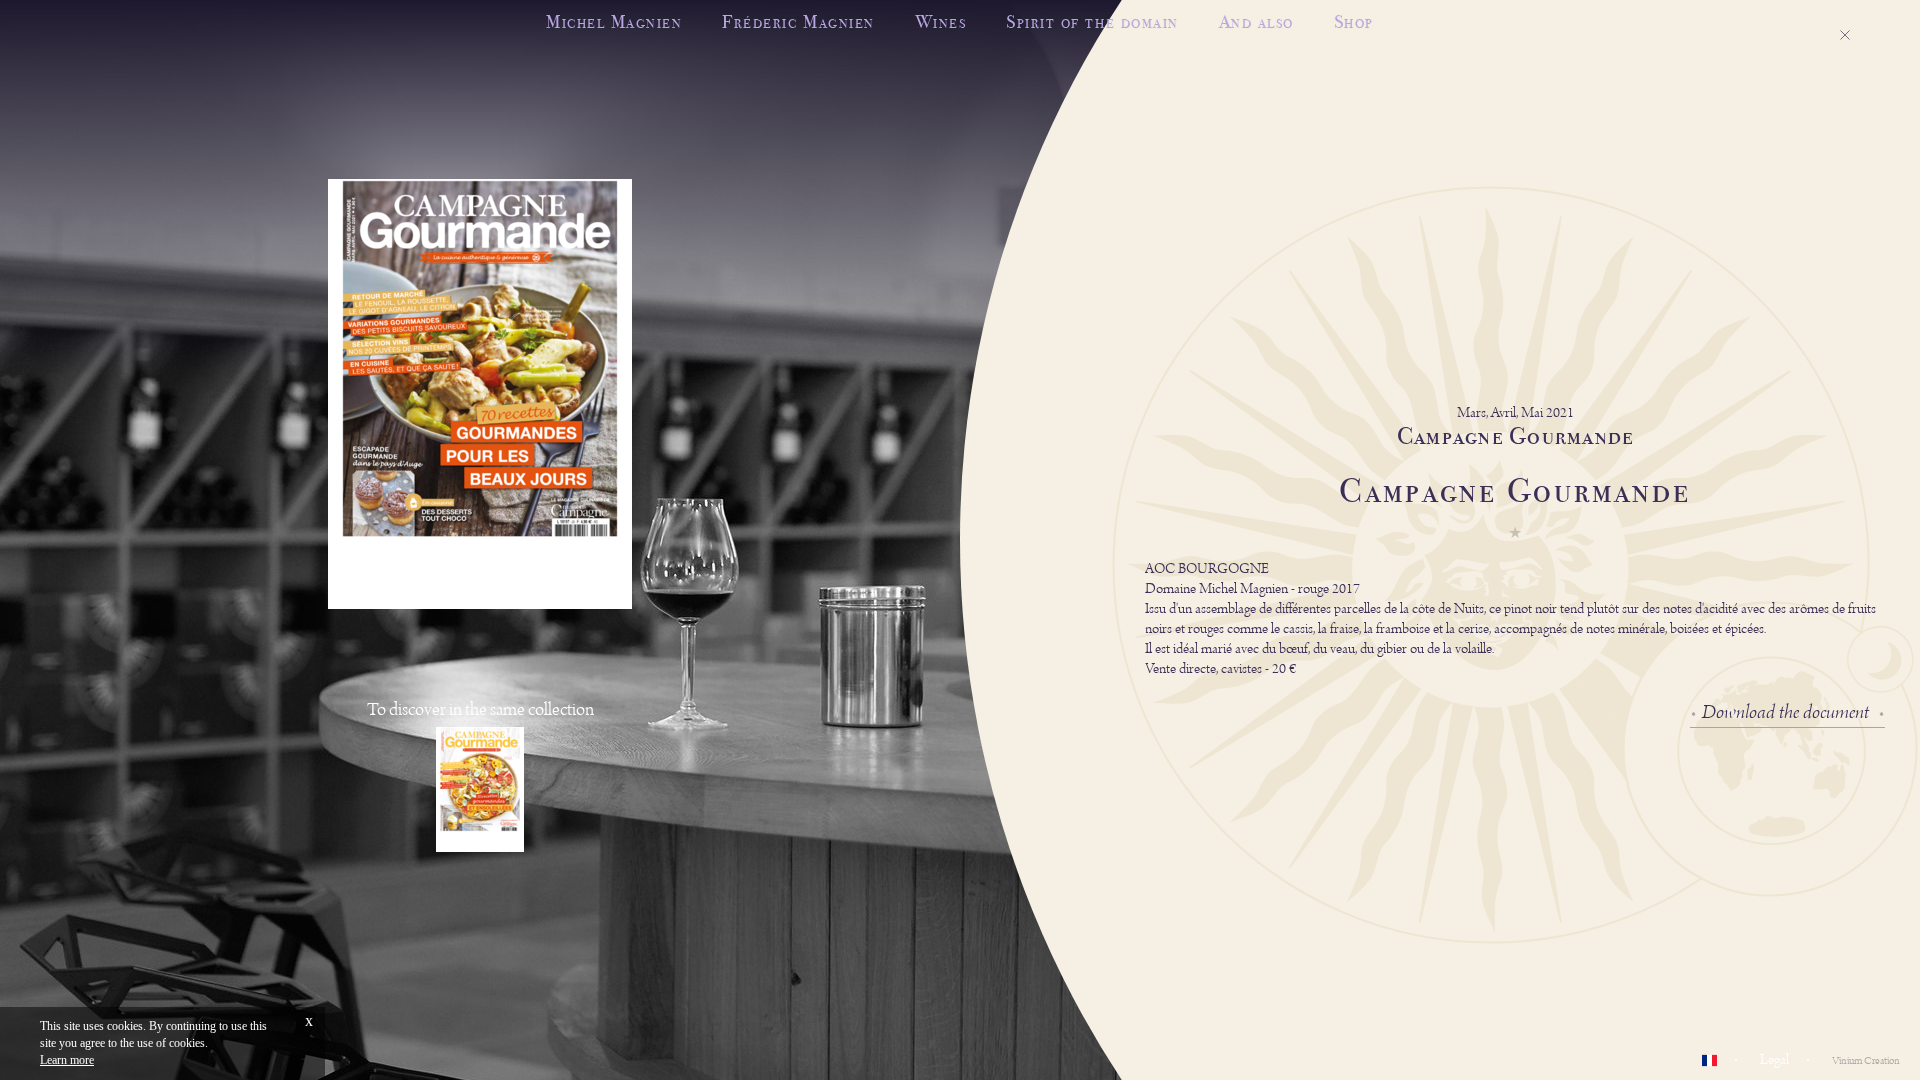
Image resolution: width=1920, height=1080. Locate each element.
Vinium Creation (1866, 1061)
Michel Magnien (614, 21)
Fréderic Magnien (798, 21)
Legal (1774, 1060)
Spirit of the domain (1092, 21)
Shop (1354, 21)
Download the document (1785, 713)
